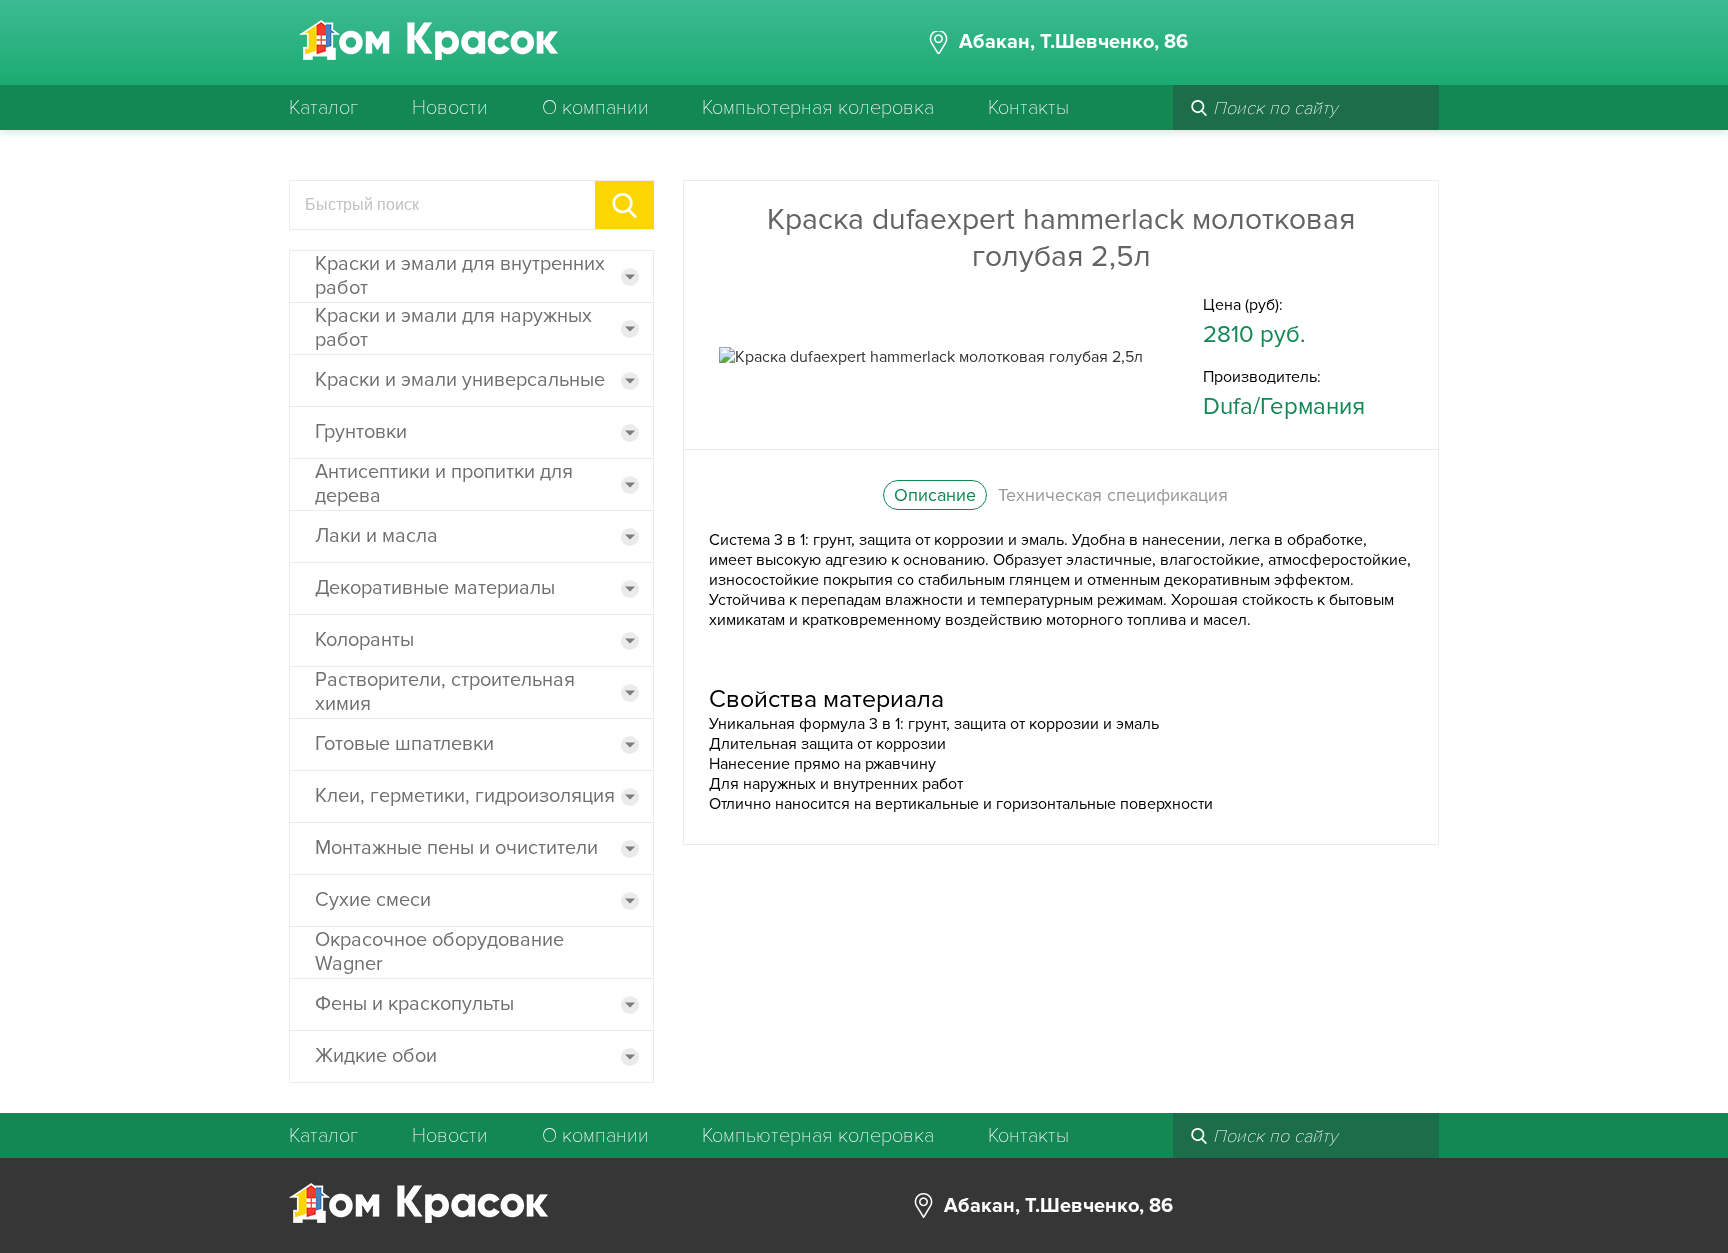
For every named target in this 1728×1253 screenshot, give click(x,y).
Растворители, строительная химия (445, 692)
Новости (450, 108)
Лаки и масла (376, 536)
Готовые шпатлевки (404, 744)
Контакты (1028, 108)
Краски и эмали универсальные (460, 380)
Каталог (323, 108)
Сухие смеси (373, 900)
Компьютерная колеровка (818, 108)
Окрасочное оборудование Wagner (439, 952)
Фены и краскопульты (414, 1004)
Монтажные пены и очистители (456, 848)
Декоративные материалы (435, 588)
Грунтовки (361, 432)
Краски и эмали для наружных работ (453, 328)
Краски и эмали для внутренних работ (460, 276)
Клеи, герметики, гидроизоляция (465, 796)
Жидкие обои (376, 1056)
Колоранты (364, 640)
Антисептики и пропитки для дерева (444, 484)
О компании (595, 108)
